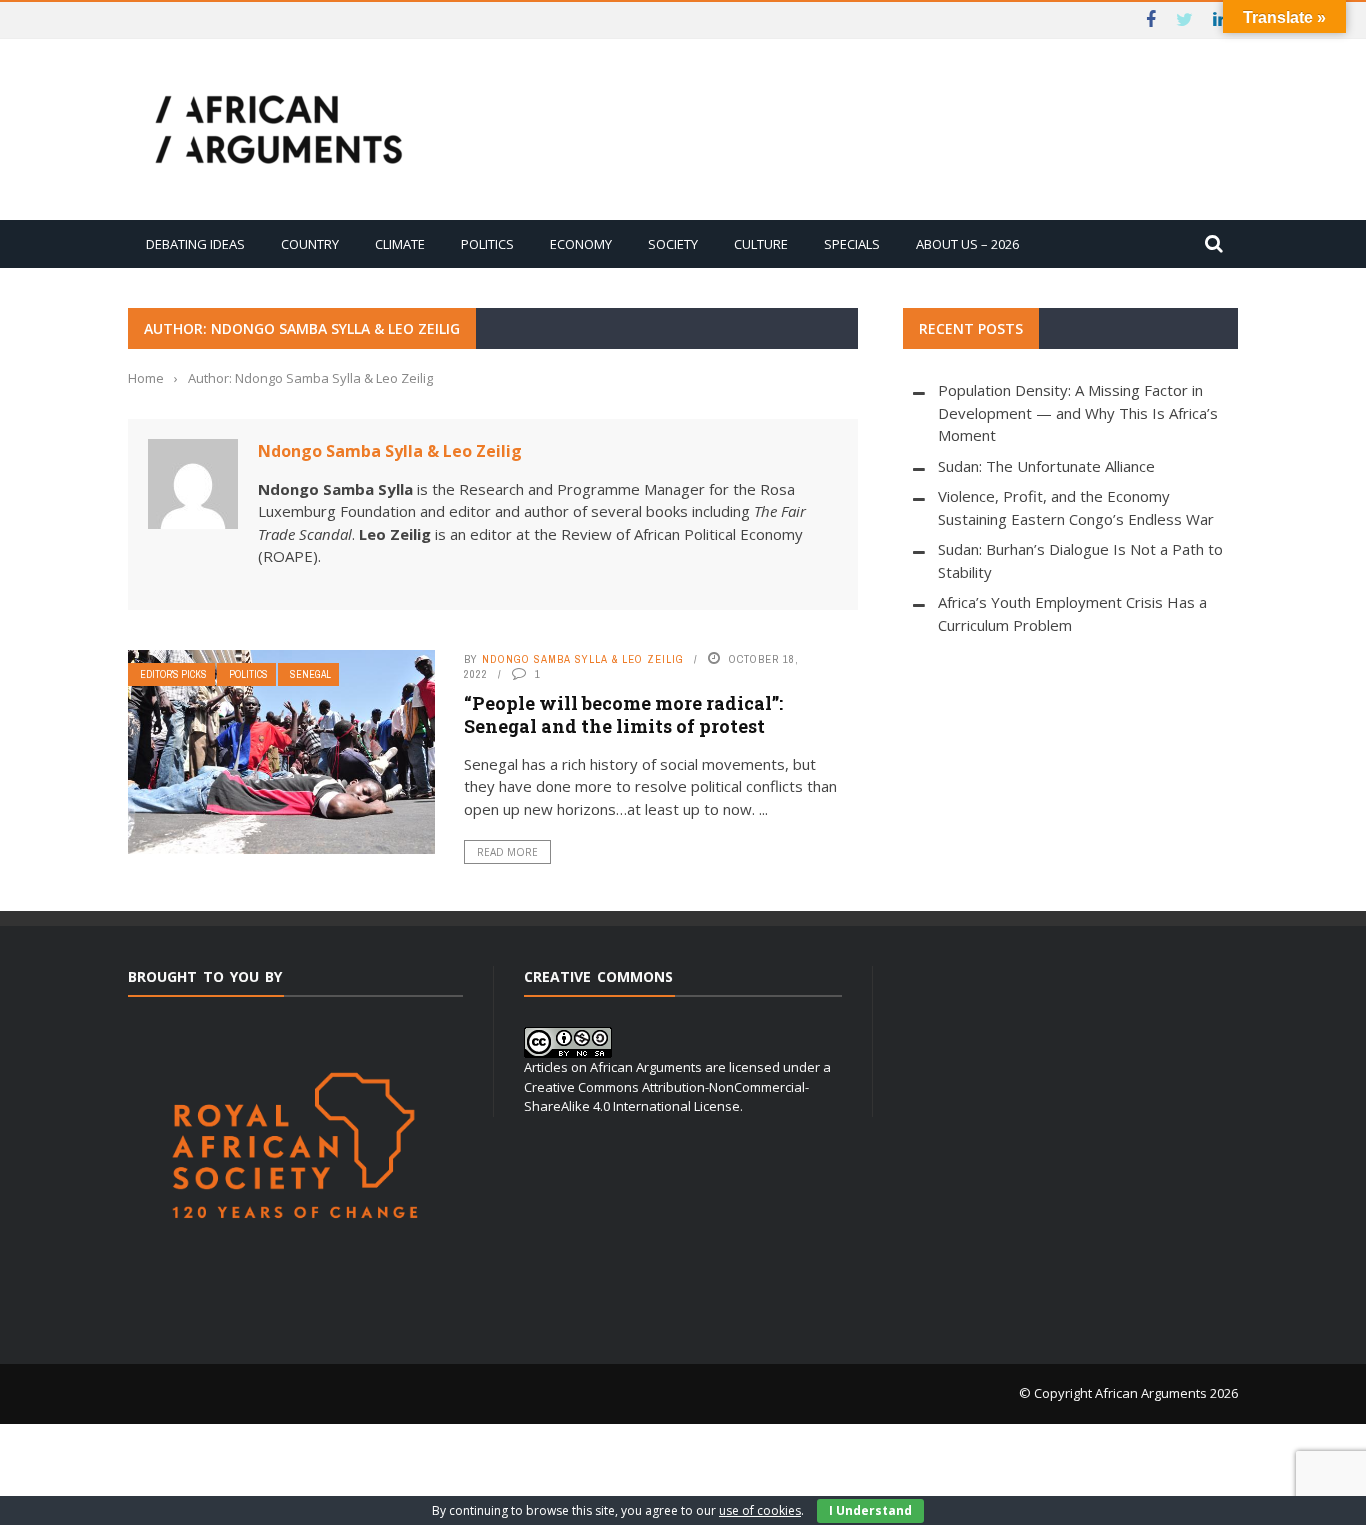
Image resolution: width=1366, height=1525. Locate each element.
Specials (852, 244)
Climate (400, 244)
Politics (487, 244)
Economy (581, 244)
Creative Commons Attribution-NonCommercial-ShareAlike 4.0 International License (666, 1097)
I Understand (870, 1510)
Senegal (310, 674)
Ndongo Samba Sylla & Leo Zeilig (390, 451)
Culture (761, 244)
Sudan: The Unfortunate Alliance (1046, 466)
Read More (507, 852)
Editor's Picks (173, 674)
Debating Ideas (195, 244)
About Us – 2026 (967, 244)
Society (673, 244)
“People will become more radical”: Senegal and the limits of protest (623, 714)
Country (310, 244)
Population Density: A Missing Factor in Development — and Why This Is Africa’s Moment (1078, 412)
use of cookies (760, 1510)
